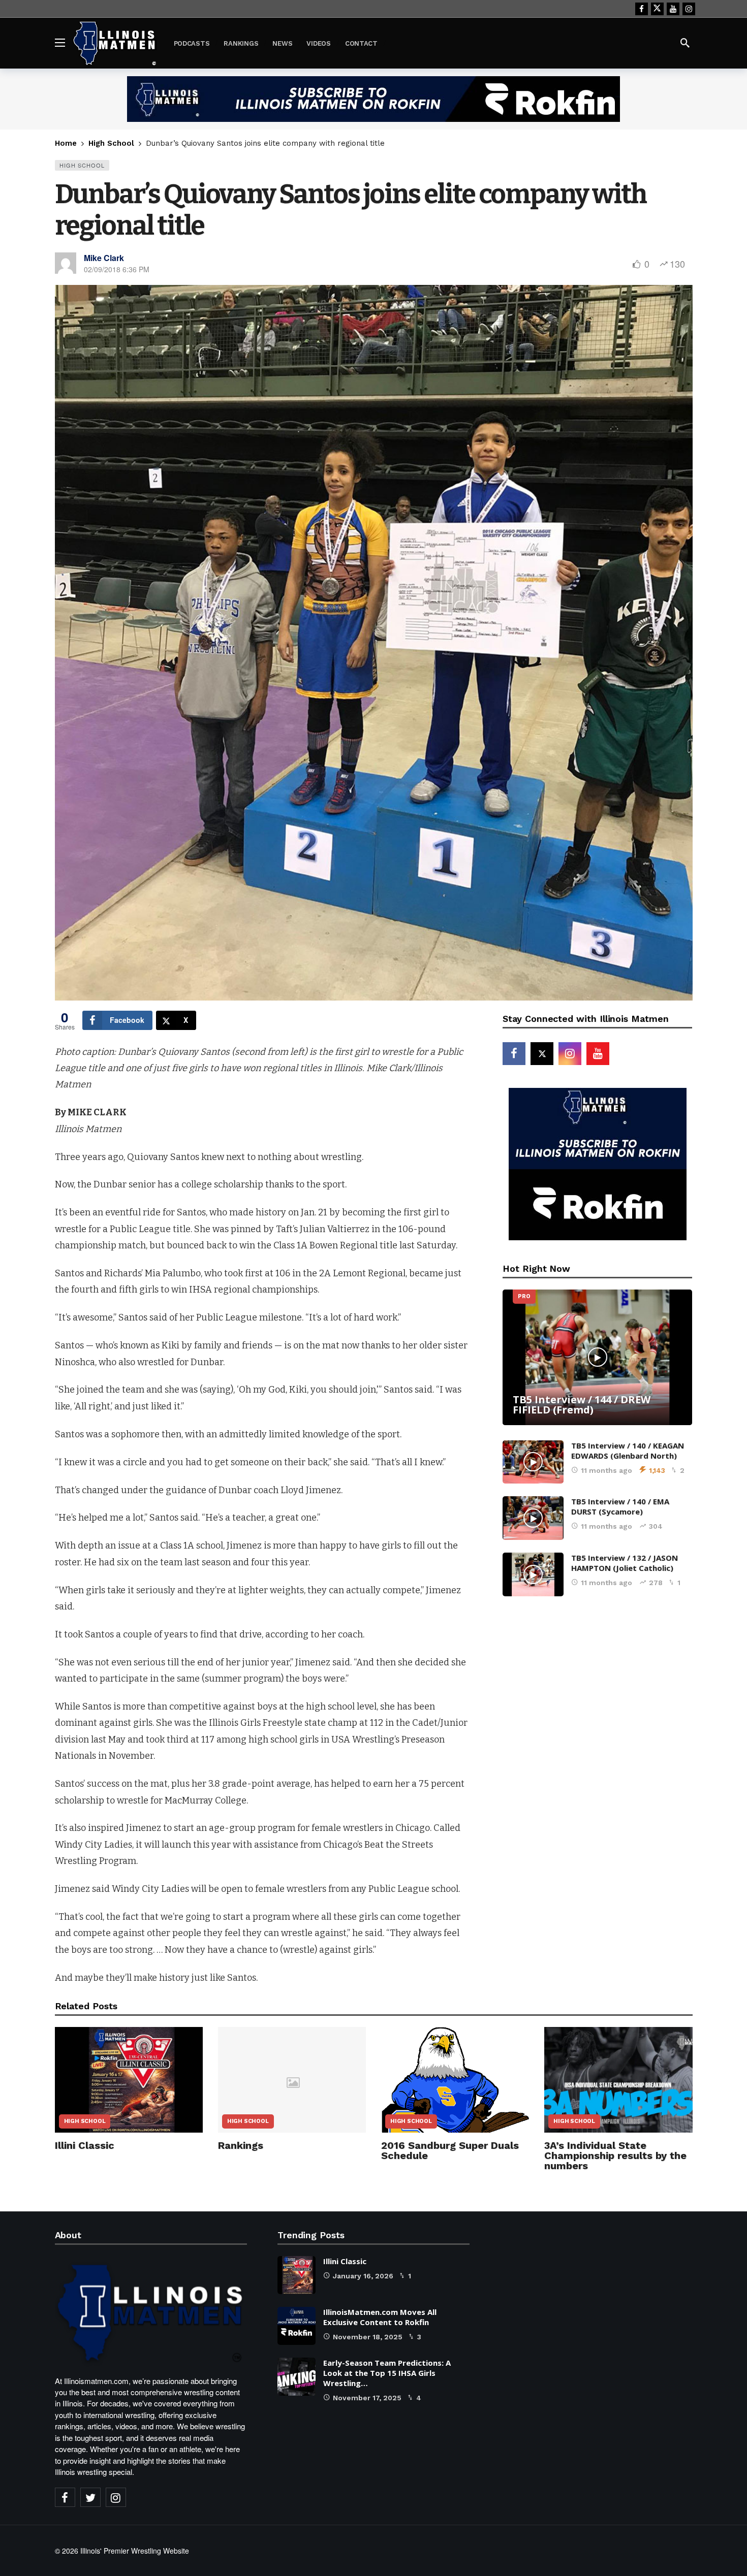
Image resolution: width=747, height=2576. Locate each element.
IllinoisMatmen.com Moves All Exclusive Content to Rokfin (380, 2317)
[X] (657, 9)
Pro (524, 1296)
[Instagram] (689, 9)
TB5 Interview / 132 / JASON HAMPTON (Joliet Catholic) (625, 1563)
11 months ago (606, 1470)
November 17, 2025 (367, 2398)
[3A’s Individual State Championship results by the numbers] (618, 2080)
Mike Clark (104, 258)
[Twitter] (90, 2497)
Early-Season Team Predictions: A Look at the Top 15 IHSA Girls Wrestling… (387, 2373)
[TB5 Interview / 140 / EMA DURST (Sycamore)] (533, 1518)
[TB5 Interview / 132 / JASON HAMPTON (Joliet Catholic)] (533, 1574)
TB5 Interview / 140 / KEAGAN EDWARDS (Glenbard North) (628, 1451)
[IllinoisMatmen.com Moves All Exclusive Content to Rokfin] (297, 2326)
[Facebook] (642, 9)
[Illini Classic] (129, 2080)
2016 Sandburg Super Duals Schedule (450, 2150)
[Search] (685, 43)
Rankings (241, 2145)
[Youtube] (673, 9)
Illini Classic (85, 2145)
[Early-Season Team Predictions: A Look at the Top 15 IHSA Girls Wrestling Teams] (297, 2377)
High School (82, 165)
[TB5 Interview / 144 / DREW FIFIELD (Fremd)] (597, 1357)
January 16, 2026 (363, 2276)
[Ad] (373, 99)
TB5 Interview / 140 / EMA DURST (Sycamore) (620, 1506)
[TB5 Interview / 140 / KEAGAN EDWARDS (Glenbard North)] (533, 1462)
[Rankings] (292, 2080)
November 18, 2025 (368, 2337)
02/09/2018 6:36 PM (117, 269)
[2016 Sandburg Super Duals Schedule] (455, 2080)
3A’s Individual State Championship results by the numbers (615, 2155)
